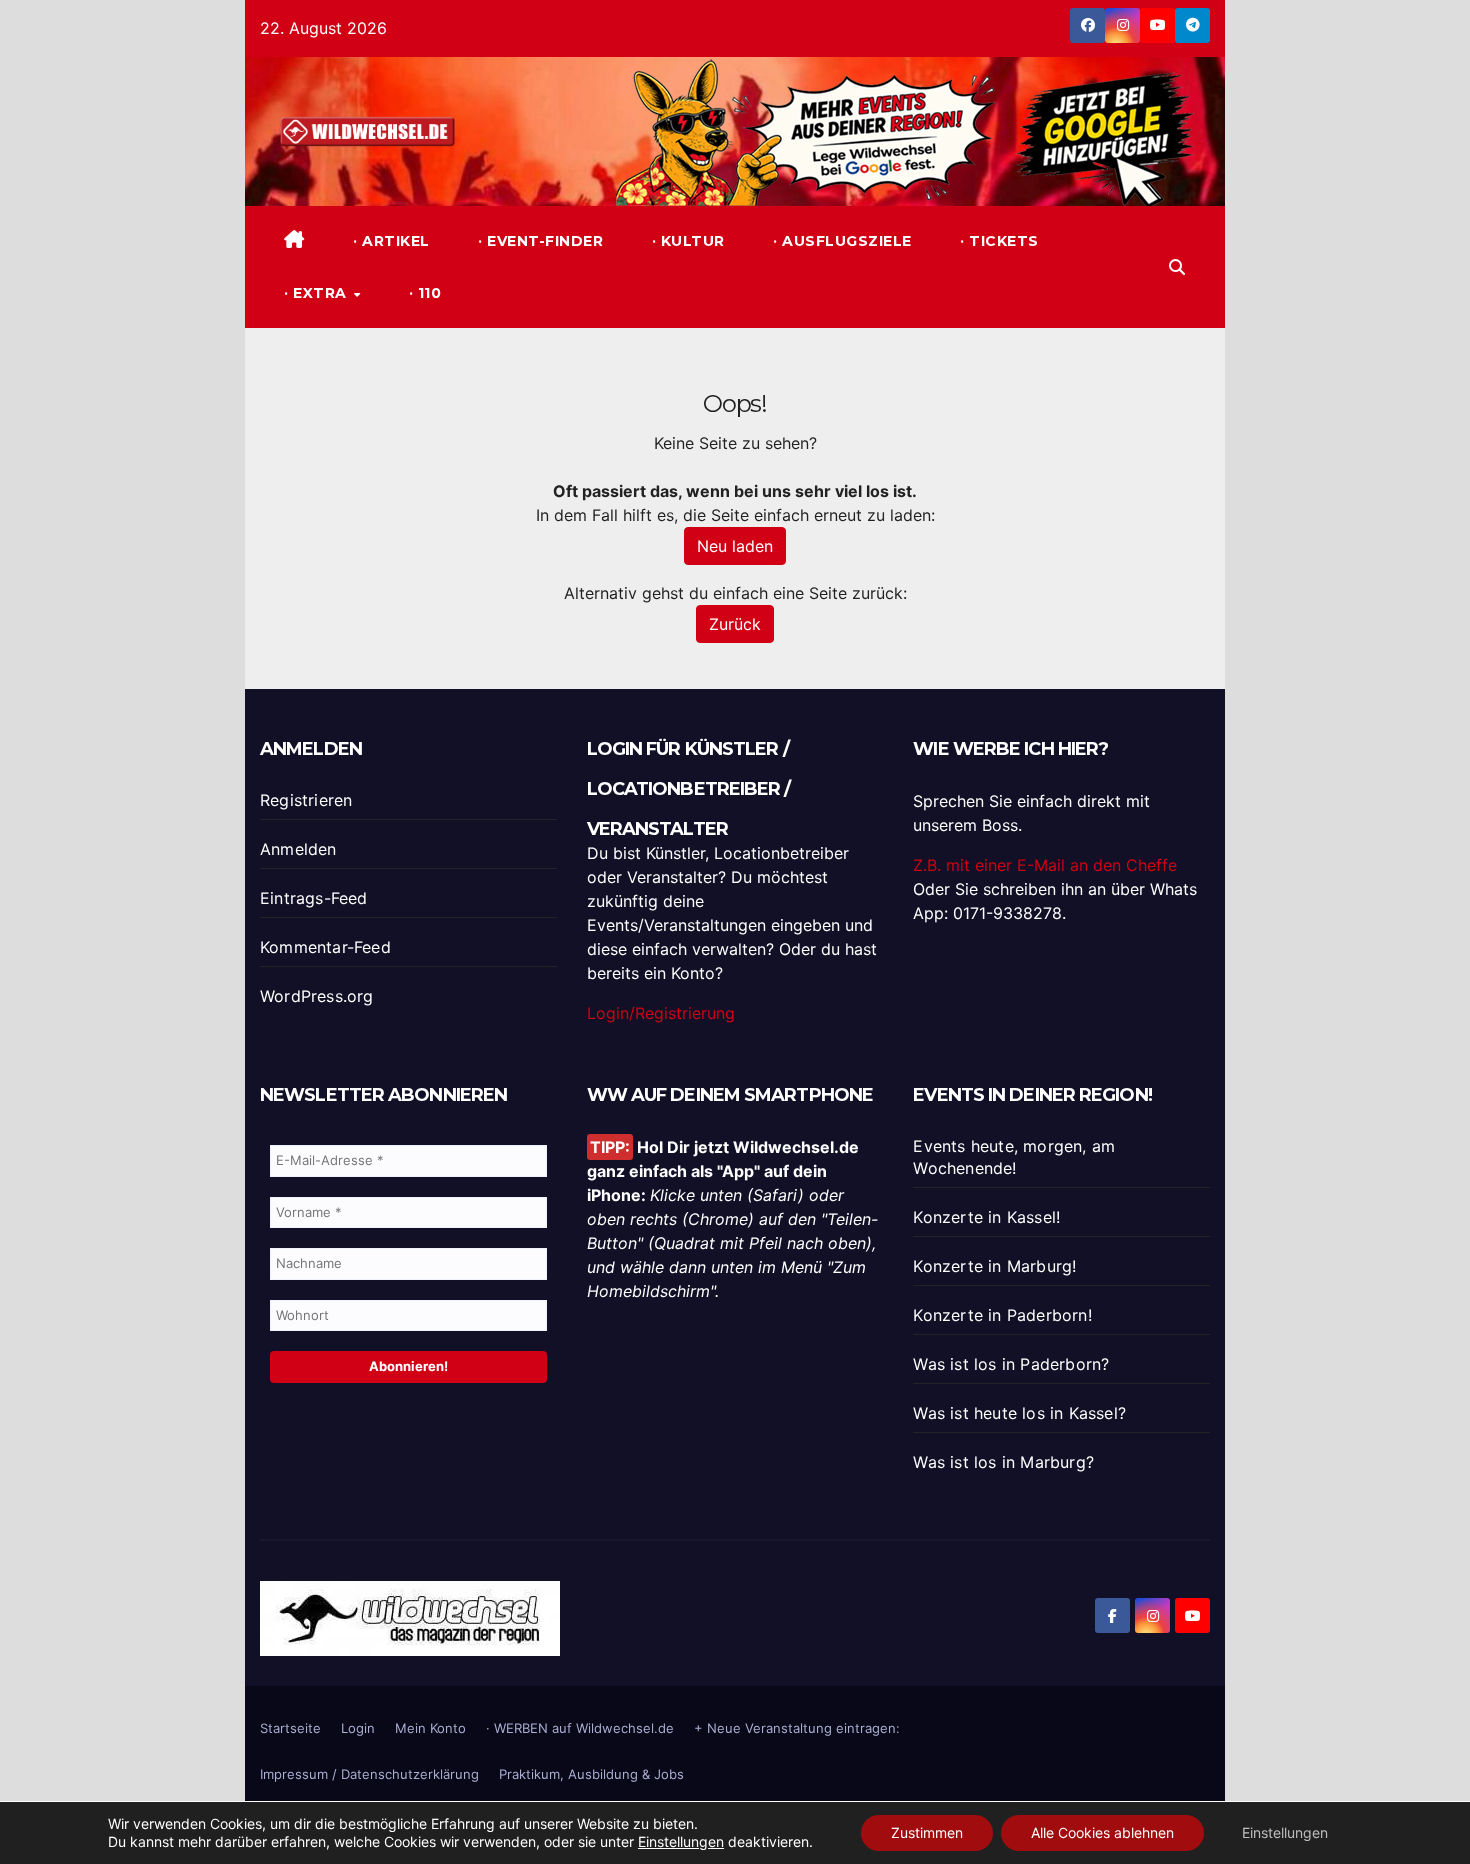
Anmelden (298, 849)
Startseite (290, 1728)
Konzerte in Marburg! (994, 1266)
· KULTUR (686, 241)
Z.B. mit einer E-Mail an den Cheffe (1045, 865)
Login (358, 1728)
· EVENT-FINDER (539, 241)
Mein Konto (430, 1728)
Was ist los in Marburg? (1003, 1462)
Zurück (735, 624)
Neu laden (735, 546)
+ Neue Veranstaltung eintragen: (797, 1728)
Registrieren (306, 800)
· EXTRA (317, 293)
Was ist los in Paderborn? (1011, 1364)
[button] (1177, 267)
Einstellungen (681, 1841)
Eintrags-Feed (314, 898)
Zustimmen (927, 1832)
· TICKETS (997, 241)
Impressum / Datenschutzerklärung (369, 1774)
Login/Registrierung (661, 1013)
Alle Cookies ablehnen (1102, 1832)
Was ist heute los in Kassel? (1019, 1413)
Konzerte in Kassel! (986, 1217)
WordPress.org (317, 996)
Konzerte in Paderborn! (1002, 1315)
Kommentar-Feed (325, 947)
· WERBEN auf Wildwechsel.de (580, 1728)
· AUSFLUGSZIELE (840, 241)
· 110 (422, 293)
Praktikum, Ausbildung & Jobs (591, 1774)
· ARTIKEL (389, 241)
